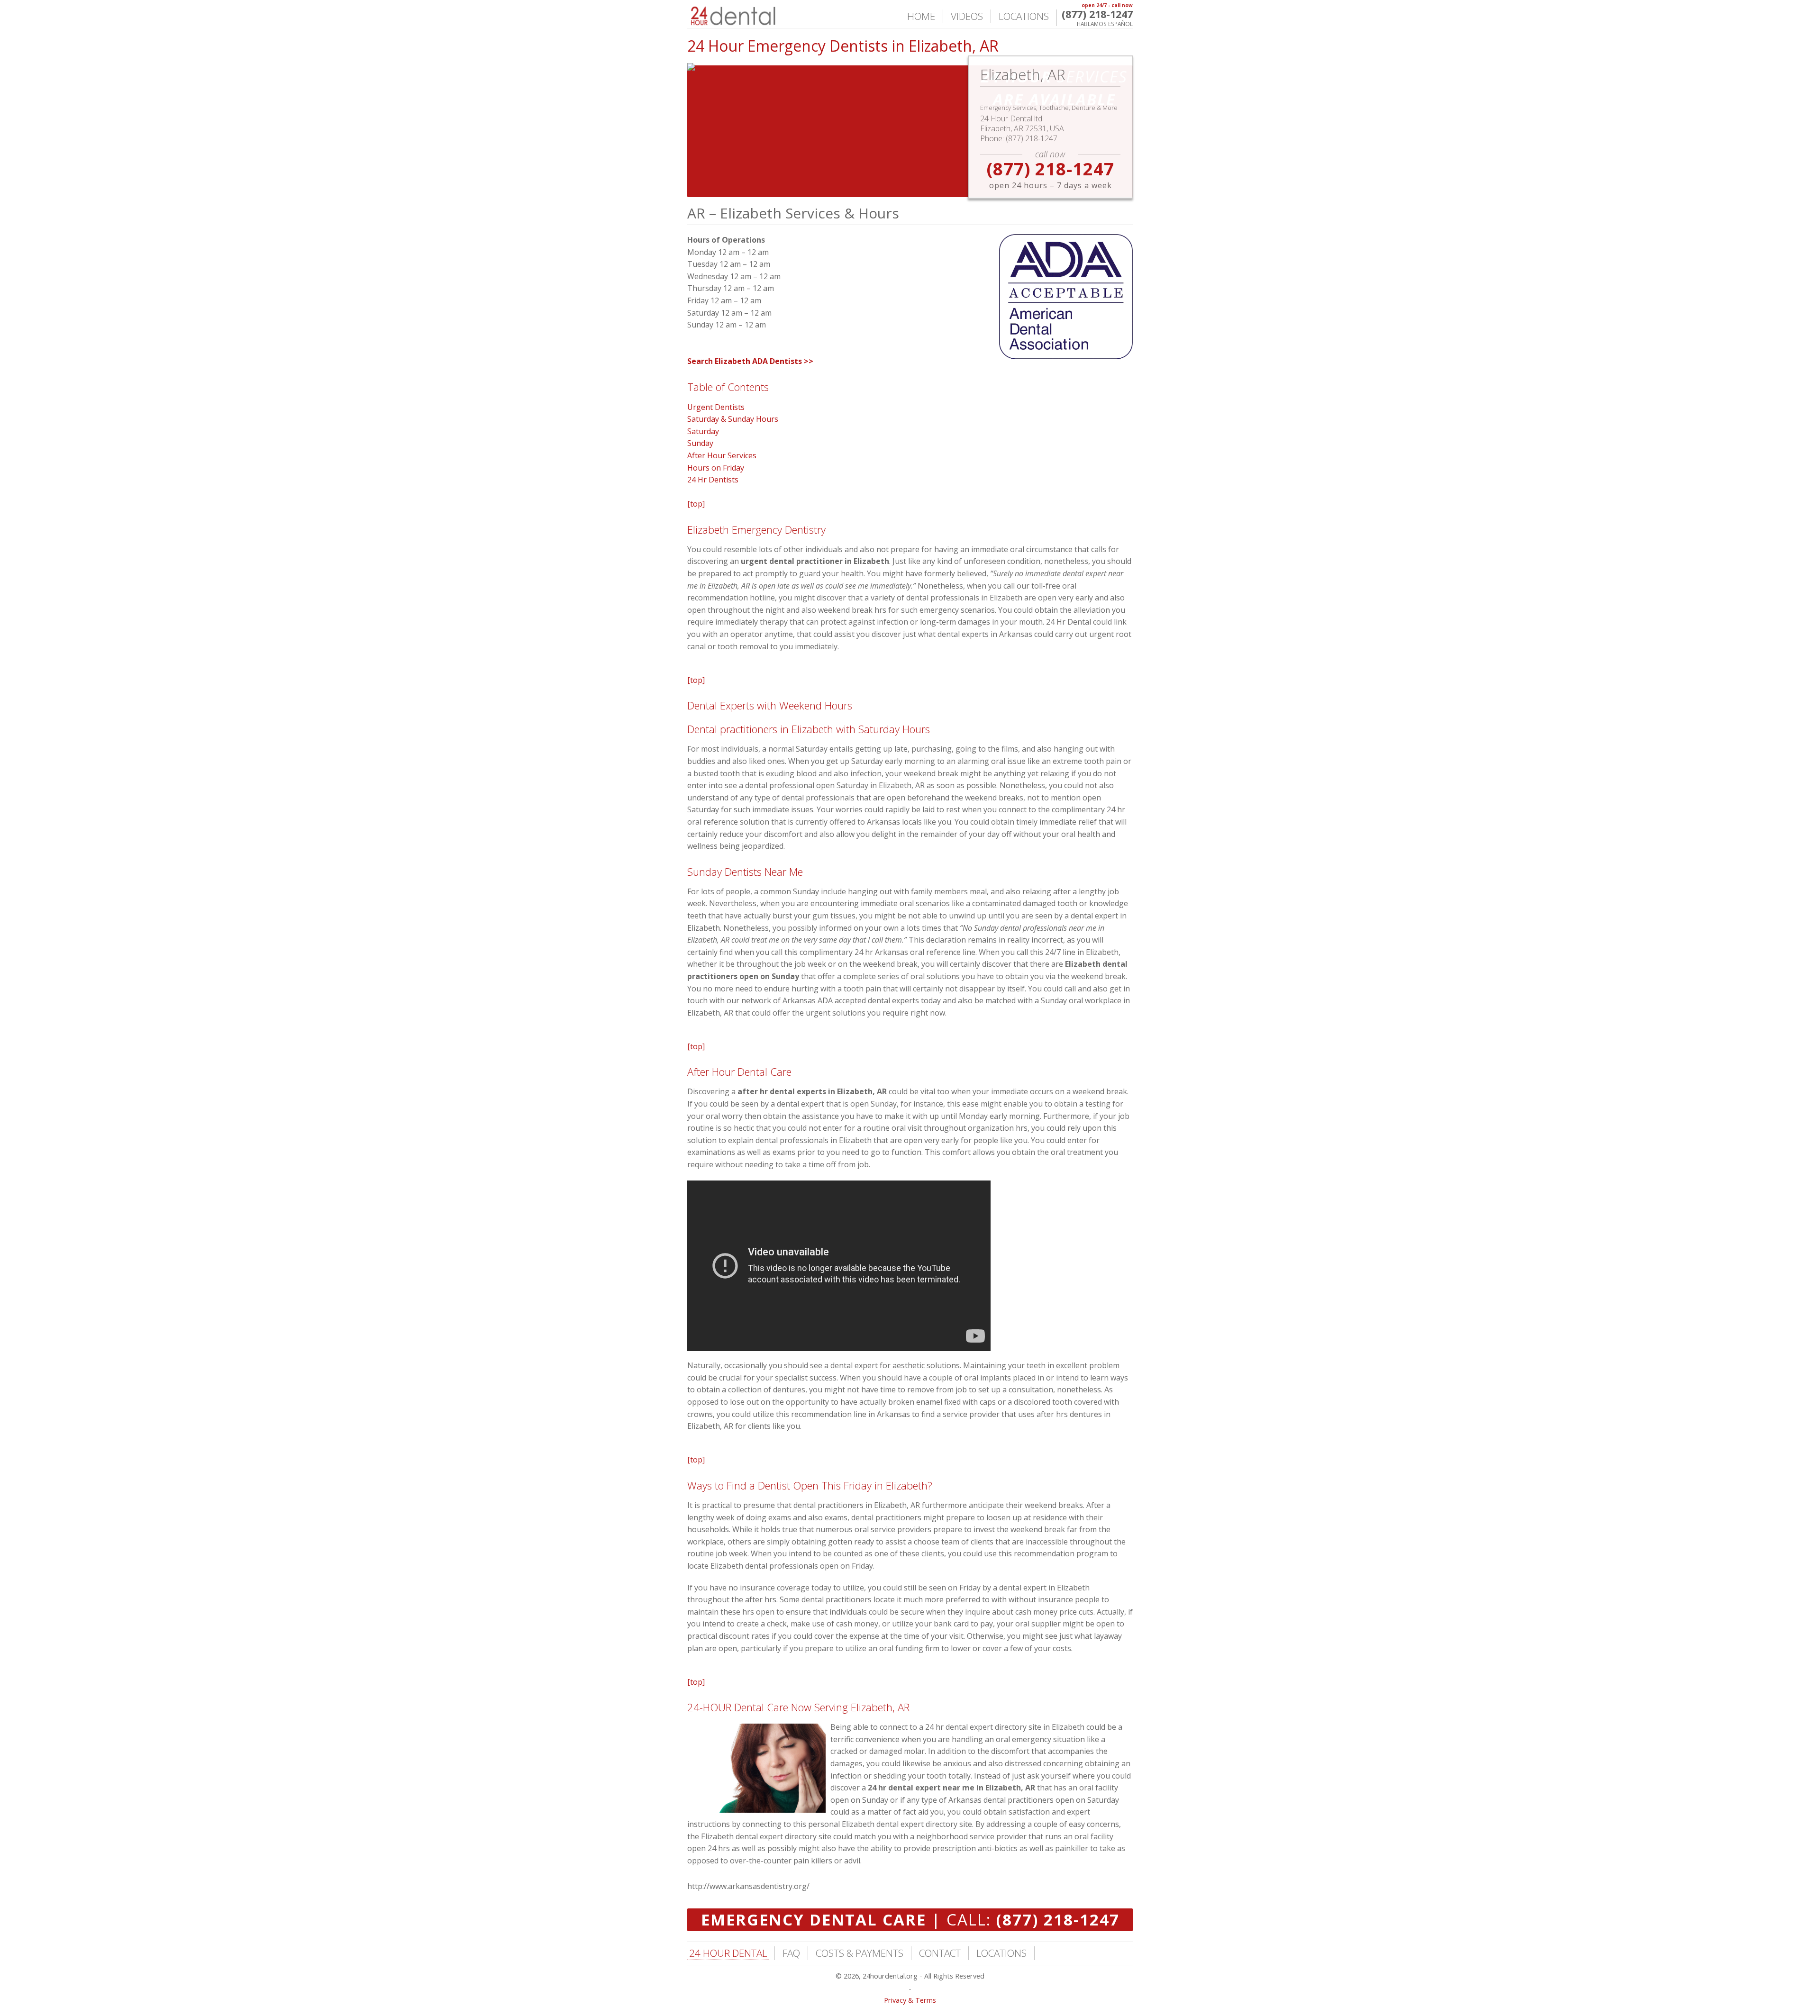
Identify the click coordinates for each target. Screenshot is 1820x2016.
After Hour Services (722, 455)
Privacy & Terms (910, 2000)
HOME (921, 16)
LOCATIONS (1024, 16)
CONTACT (940, 1953)
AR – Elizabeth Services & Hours (793, 213)
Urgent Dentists (716, 407)
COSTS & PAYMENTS (860, 1953)
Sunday (700, 443)
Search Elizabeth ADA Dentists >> (750, 361)
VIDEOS (967, 16)
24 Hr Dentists (713, 480)
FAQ (791, 1953)
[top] (696, 504)
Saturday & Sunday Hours (733, 419)
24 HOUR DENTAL (728, 1953)
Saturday (703, 431)
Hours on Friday (716, 468)
